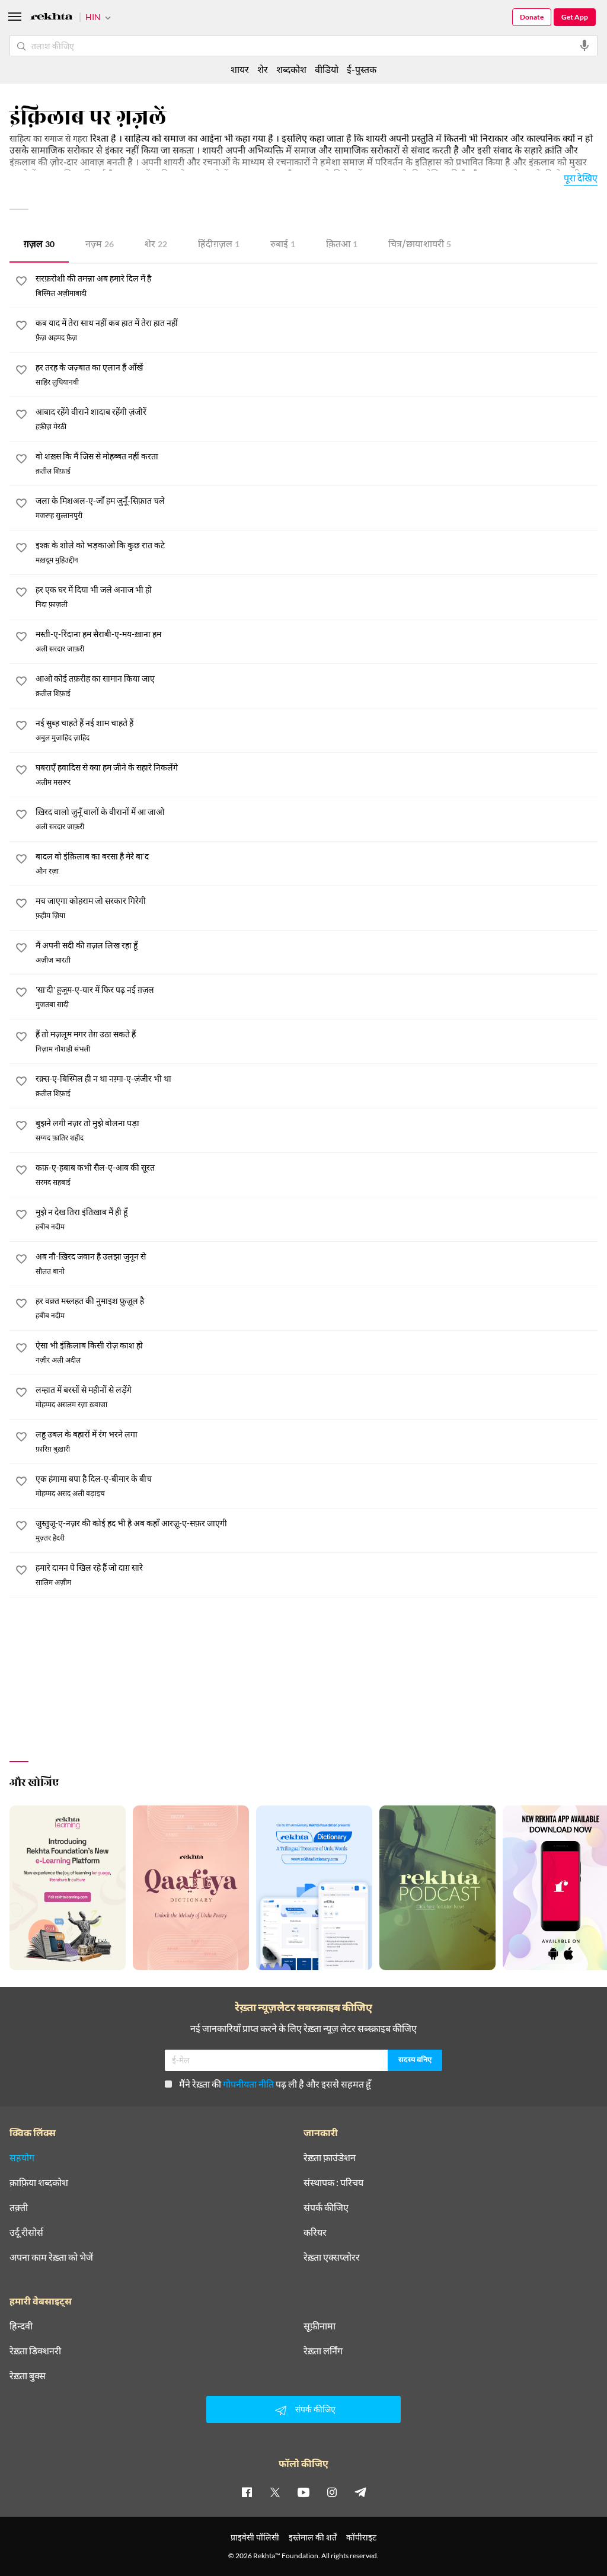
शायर (240, 69)
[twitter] (275, 2492)
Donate (532, 17)
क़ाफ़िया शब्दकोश (39, 2182)
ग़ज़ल (39, 245)
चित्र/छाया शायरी (420, 245)
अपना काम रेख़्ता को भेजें (51, 2257)
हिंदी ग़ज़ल (219, 245)
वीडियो (327, 69)
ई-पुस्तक (362, 69)
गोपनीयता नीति (248, 2084)
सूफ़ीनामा (320, 2326)
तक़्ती (19, 2207)
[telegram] (360, 2492)
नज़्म (100, 245)
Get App (575, 17)
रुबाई (283, 245)
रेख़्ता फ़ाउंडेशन (330, 2158)
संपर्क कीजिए (326, 2207)
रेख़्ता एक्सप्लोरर (332, 2257)
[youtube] (303, 2492)
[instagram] (332, 2492)
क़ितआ (342, 245)
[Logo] (52, 18)
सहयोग (22, 2158)
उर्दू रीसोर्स (26, 2232)
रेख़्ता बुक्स (28, 2376)
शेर (156, 245)
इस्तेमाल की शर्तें (313, 2537)
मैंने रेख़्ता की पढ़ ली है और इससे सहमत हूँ (275, 2084)
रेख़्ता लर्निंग (323, 2351)
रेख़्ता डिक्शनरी (35, 2351)
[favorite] (21, 283)
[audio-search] (584, 46)
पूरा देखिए (581, 178)
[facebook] (247, 2492)
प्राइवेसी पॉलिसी (255, 2537)
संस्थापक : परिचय (333, 2182)
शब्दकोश (291, 69)
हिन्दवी (21, 2326)
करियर (315, 2232)
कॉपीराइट (361, 2537)
